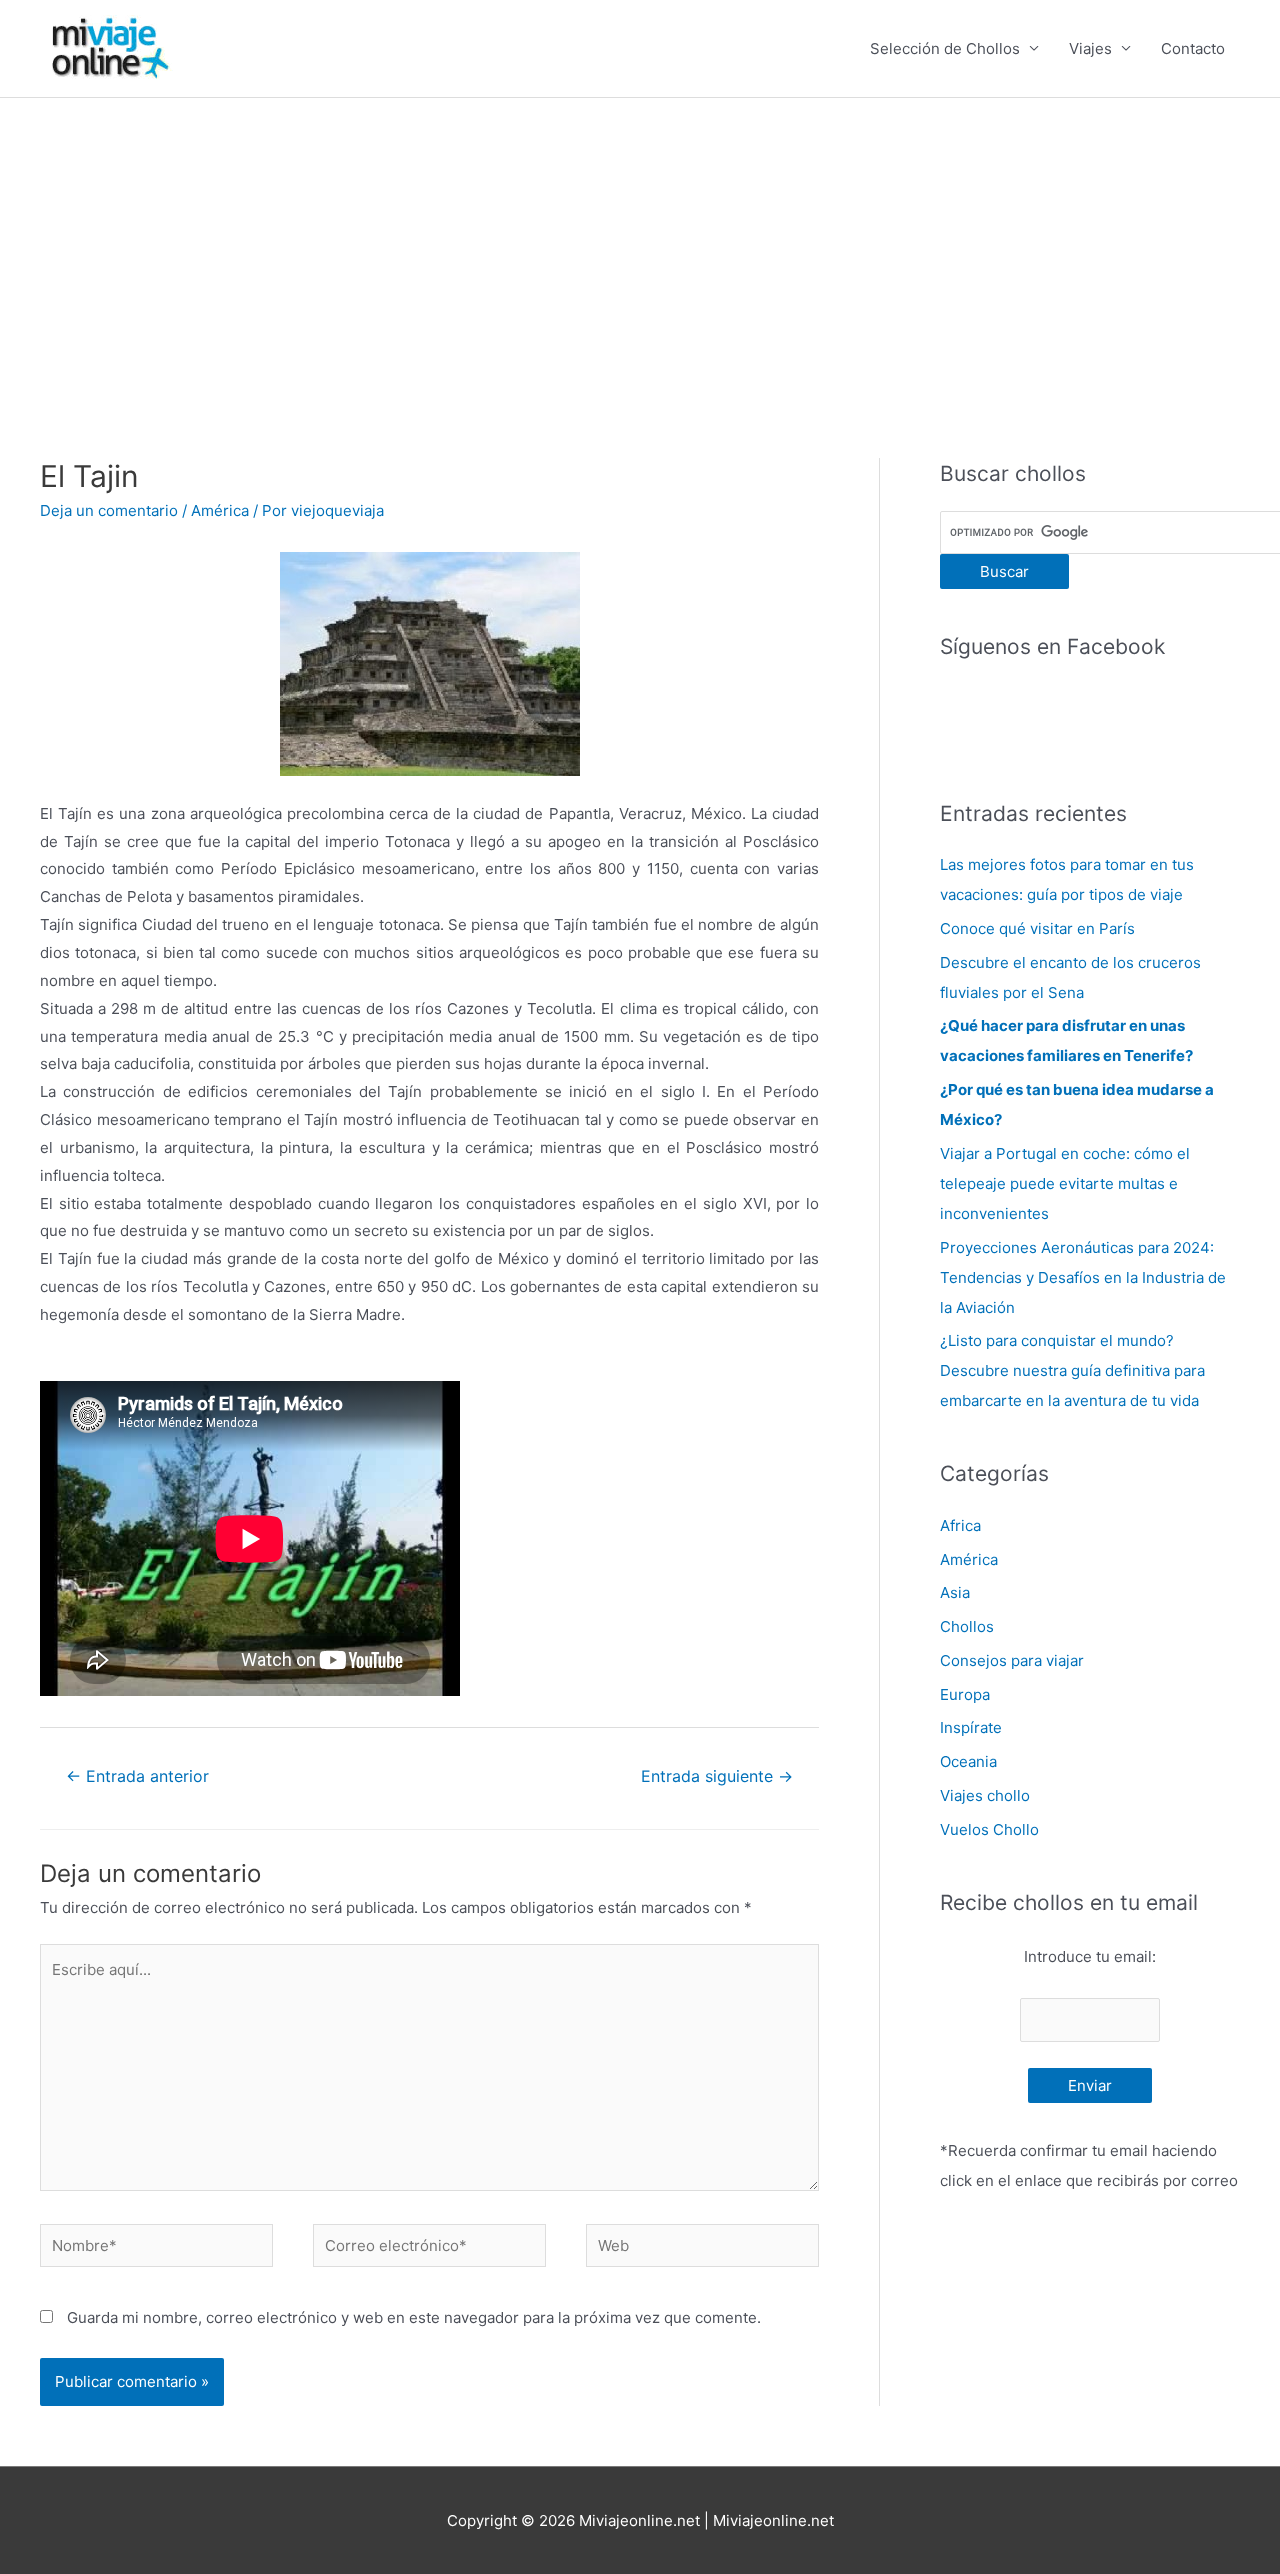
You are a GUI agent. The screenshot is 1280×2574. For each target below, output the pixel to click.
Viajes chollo (985, 1795)
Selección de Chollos (945, 48)
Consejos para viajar (1012, 1660)
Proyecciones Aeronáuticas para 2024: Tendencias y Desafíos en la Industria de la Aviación (1083, 1277)
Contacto (1193, 48)
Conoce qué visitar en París (1037, 928)
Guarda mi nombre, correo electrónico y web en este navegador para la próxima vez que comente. (414, 2317)
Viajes (1090, 48)
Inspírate (971, 1727)
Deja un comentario (109, 510)
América (220, 510)
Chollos (967, 1626)
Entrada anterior (137, 1776)
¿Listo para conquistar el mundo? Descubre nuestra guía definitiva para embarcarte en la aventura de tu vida (1072, 1370)
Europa (965, 1694)
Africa (960, 1525)
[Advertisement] (640, 248)
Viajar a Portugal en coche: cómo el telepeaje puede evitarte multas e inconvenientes (1065, 1183)
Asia (955, 1592)
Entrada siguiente (717, 1776)
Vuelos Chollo (989, 1829)
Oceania (968, 1761)
